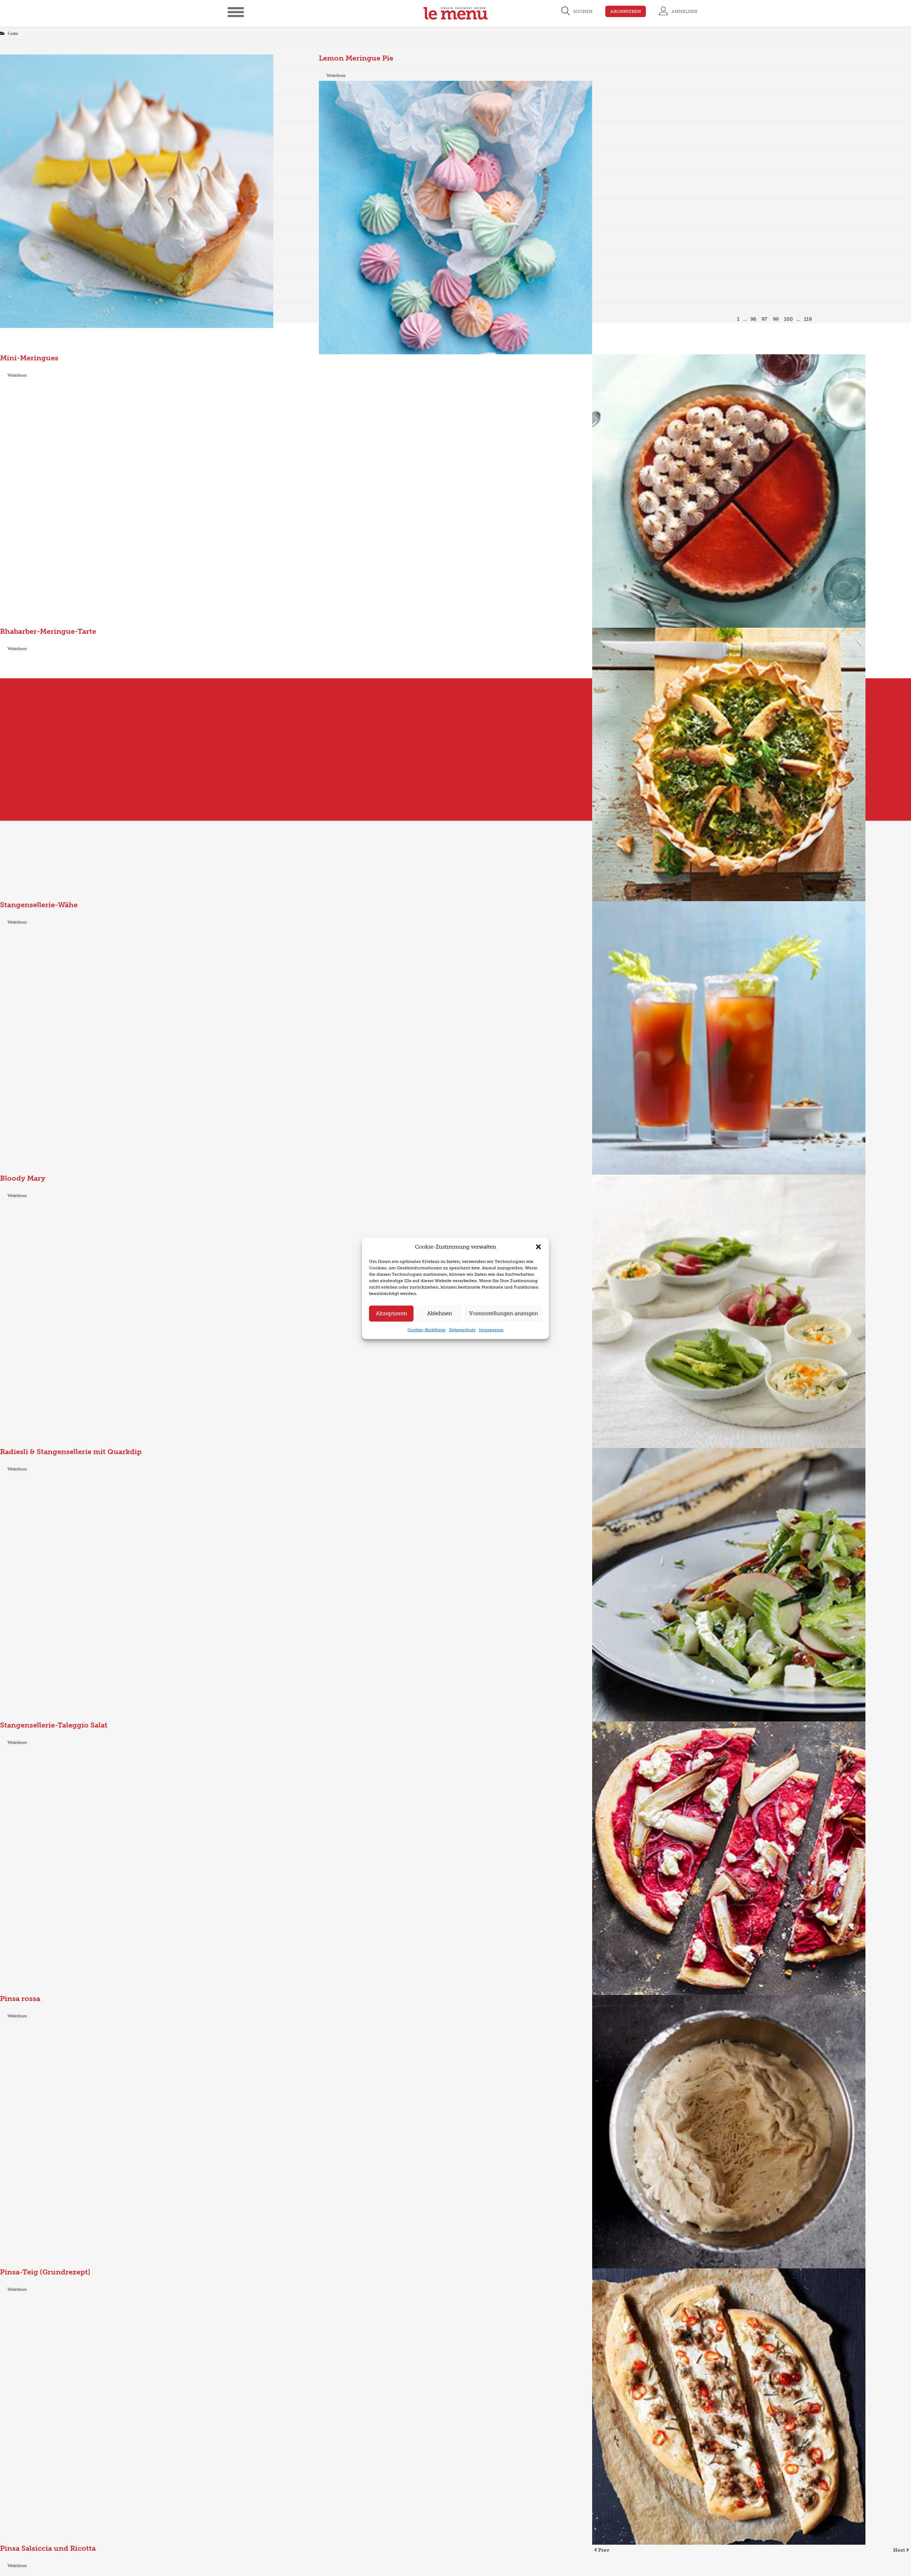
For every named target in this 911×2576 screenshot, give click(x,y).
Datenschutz (462, 1329)
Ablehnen (439, 1313)
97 (764, 319)
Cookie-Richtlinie (426, 1329)
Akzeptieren (391, 1313)
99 (776, 319)
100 (788, 319)
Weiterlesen (336, 75)
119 (808, 319)
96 (753, 319)
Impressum (491, 1329)
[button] (538, 1247)
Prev (603, 2550)
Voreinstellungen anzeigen (504, 1313)
